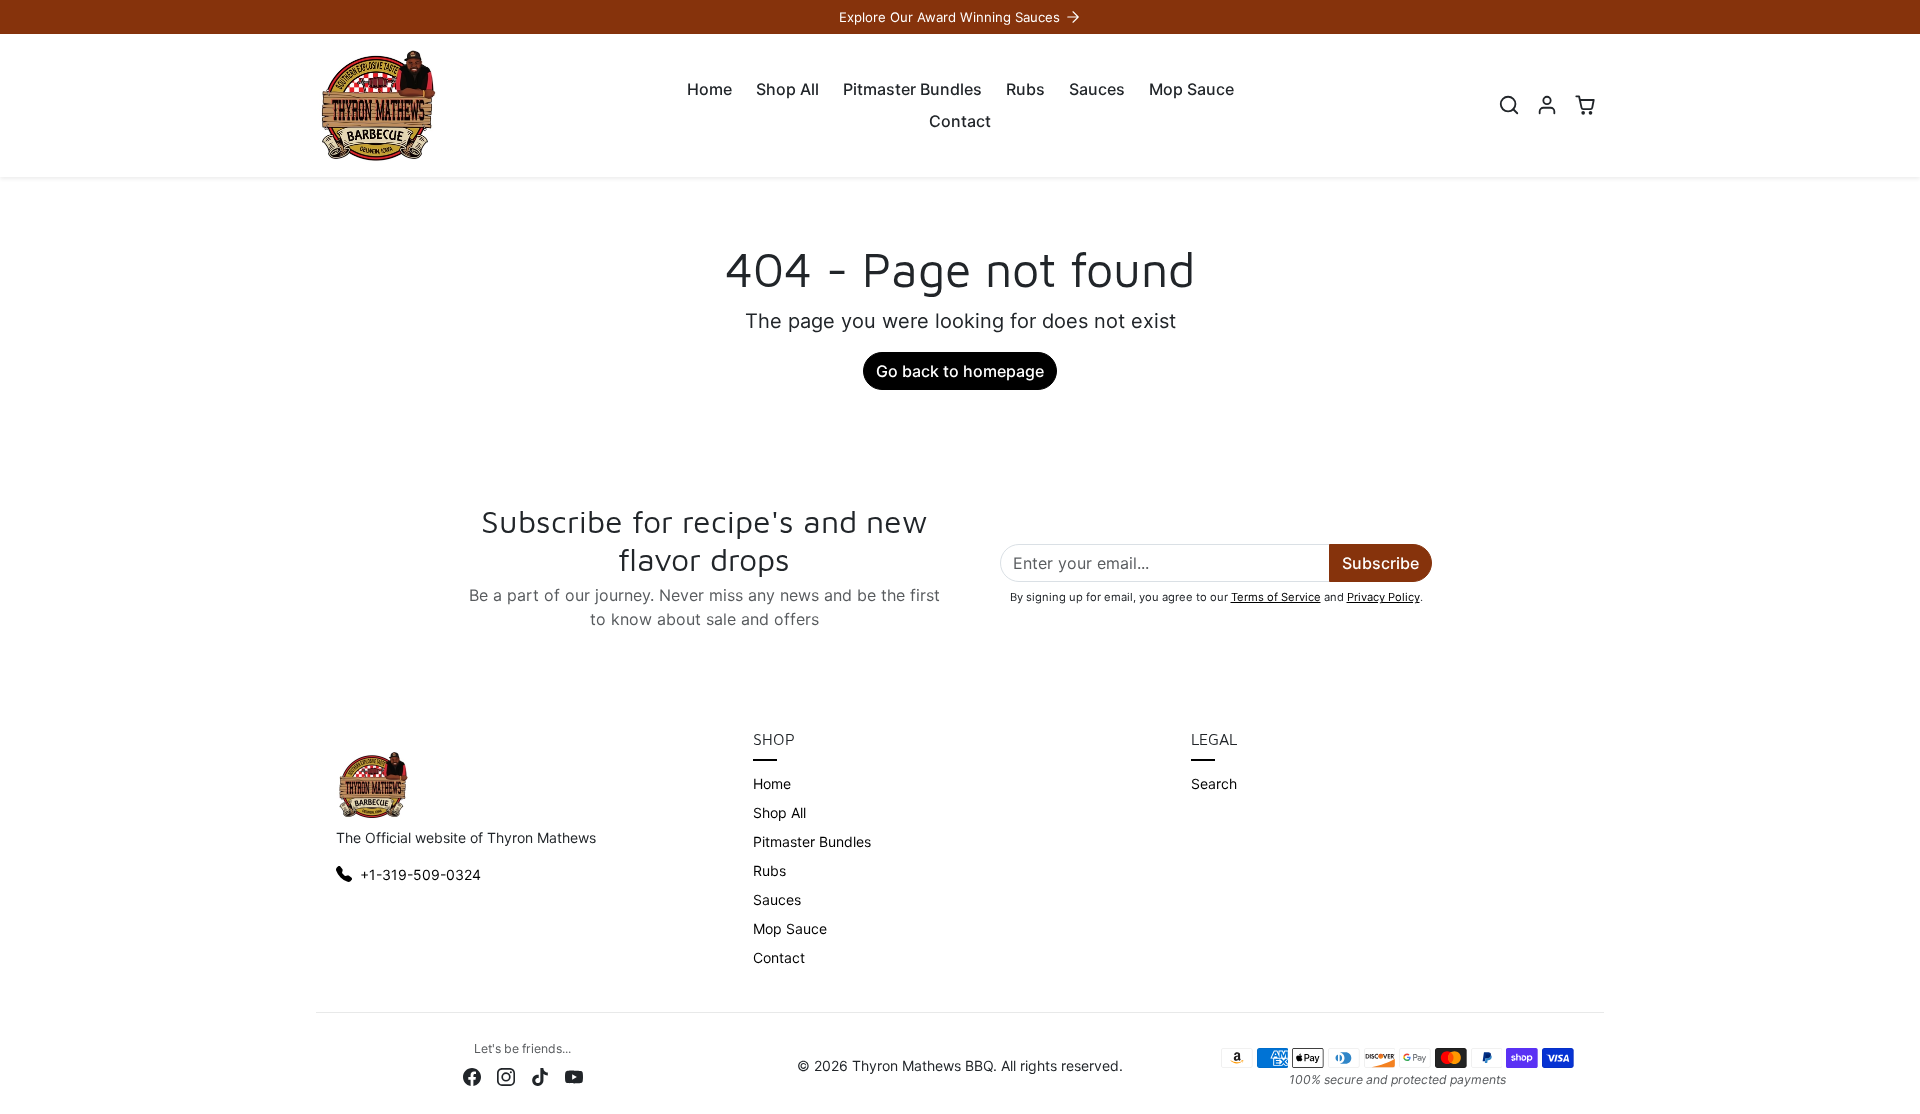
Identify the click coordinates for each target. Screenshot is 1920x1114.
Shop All (787, 89)
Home (709, 89)
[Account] (1547, 105)
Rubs (1025, 89)
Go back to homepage (960, 371)
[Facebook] (472, 1074)
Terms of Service (1276, 597)
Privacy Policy (1383, 597)
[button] (1509, 105)
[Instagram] (506, 1074)
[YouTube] (574, 1074)
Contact (960, 121)
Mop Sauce (1191, 89)
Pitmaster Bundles (912, 89)
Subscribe (1380, 563)
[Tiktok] (540, 1074)
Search (1214, 783)
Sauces (1097, 89)
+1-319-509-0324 (420, 874)
